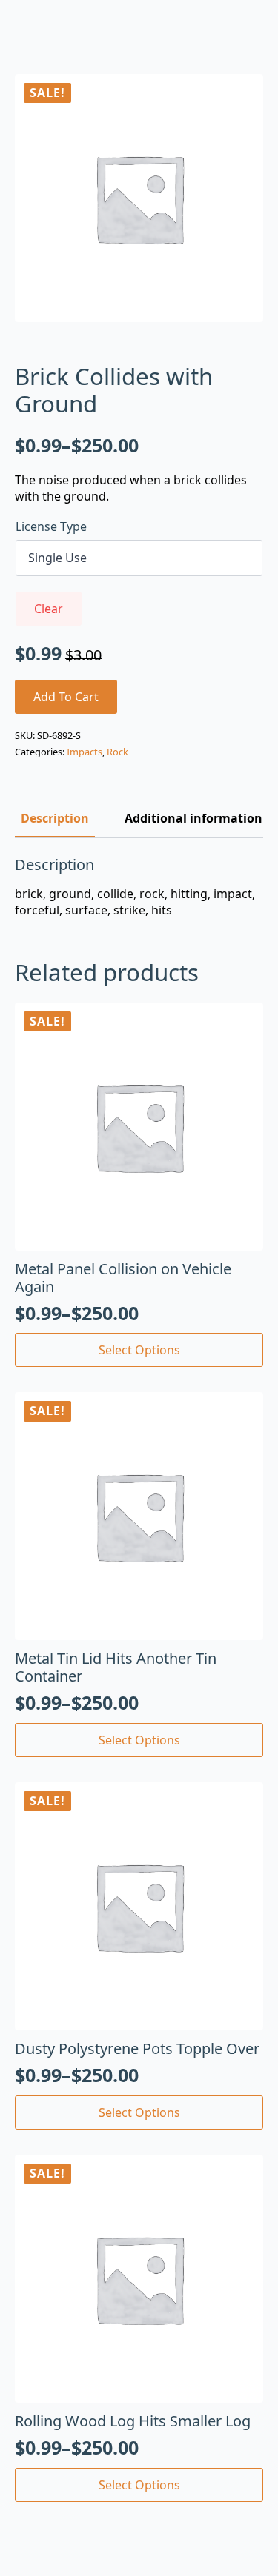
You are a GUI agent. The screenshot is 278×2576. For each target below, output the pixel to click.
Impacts (85, 752)
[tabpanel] (139, 887)
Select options (139, 1350)
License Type (51, 526)
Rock (118, 752)
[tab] (55, 818)
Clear (49, 609)
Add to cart (66, 697)
